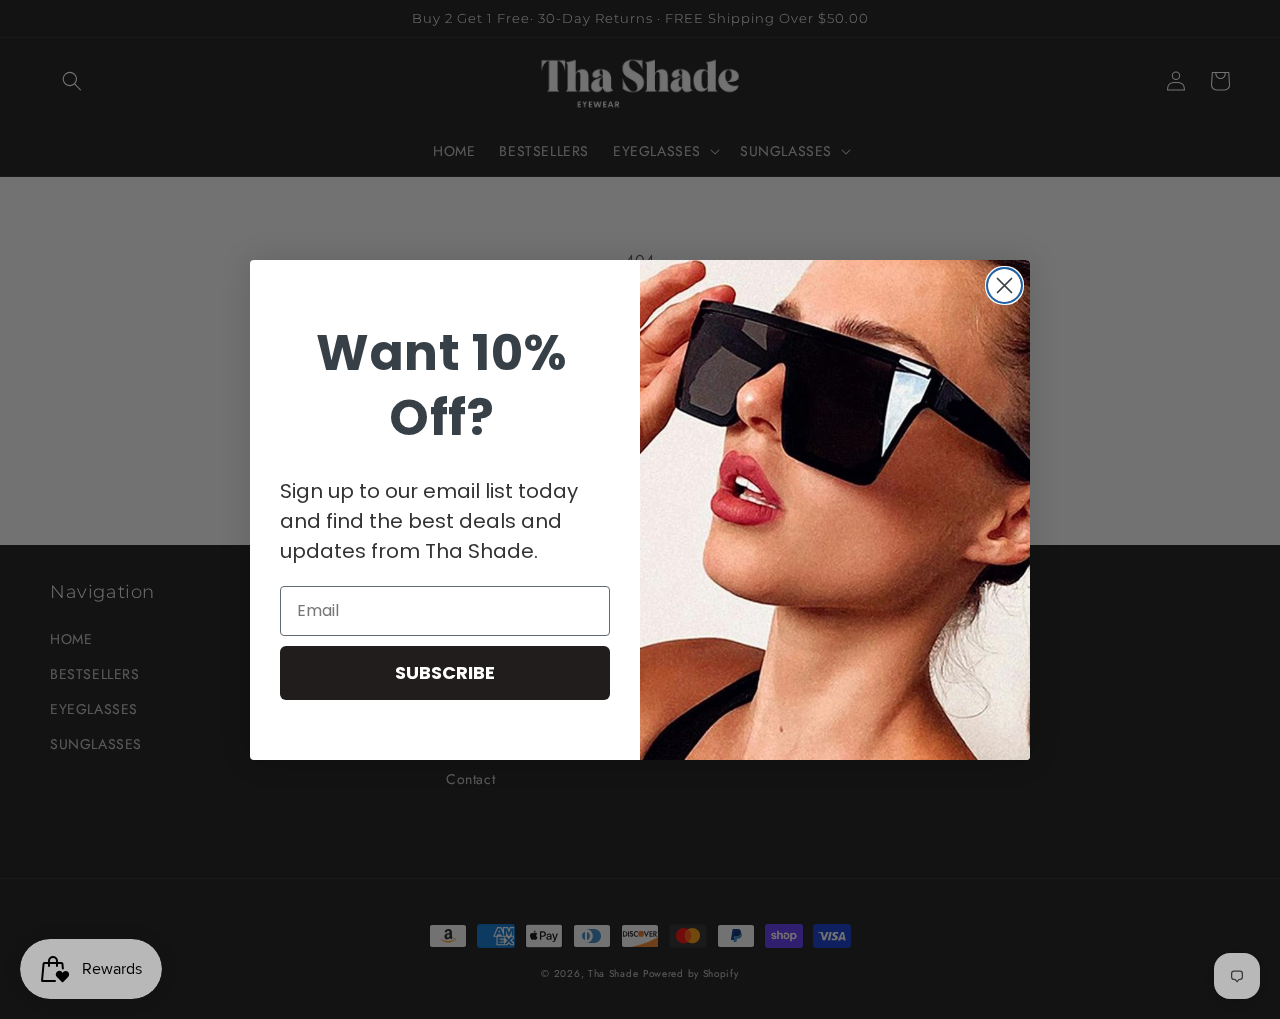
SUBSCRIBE (445, 672)
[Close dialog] (1004, 285)
